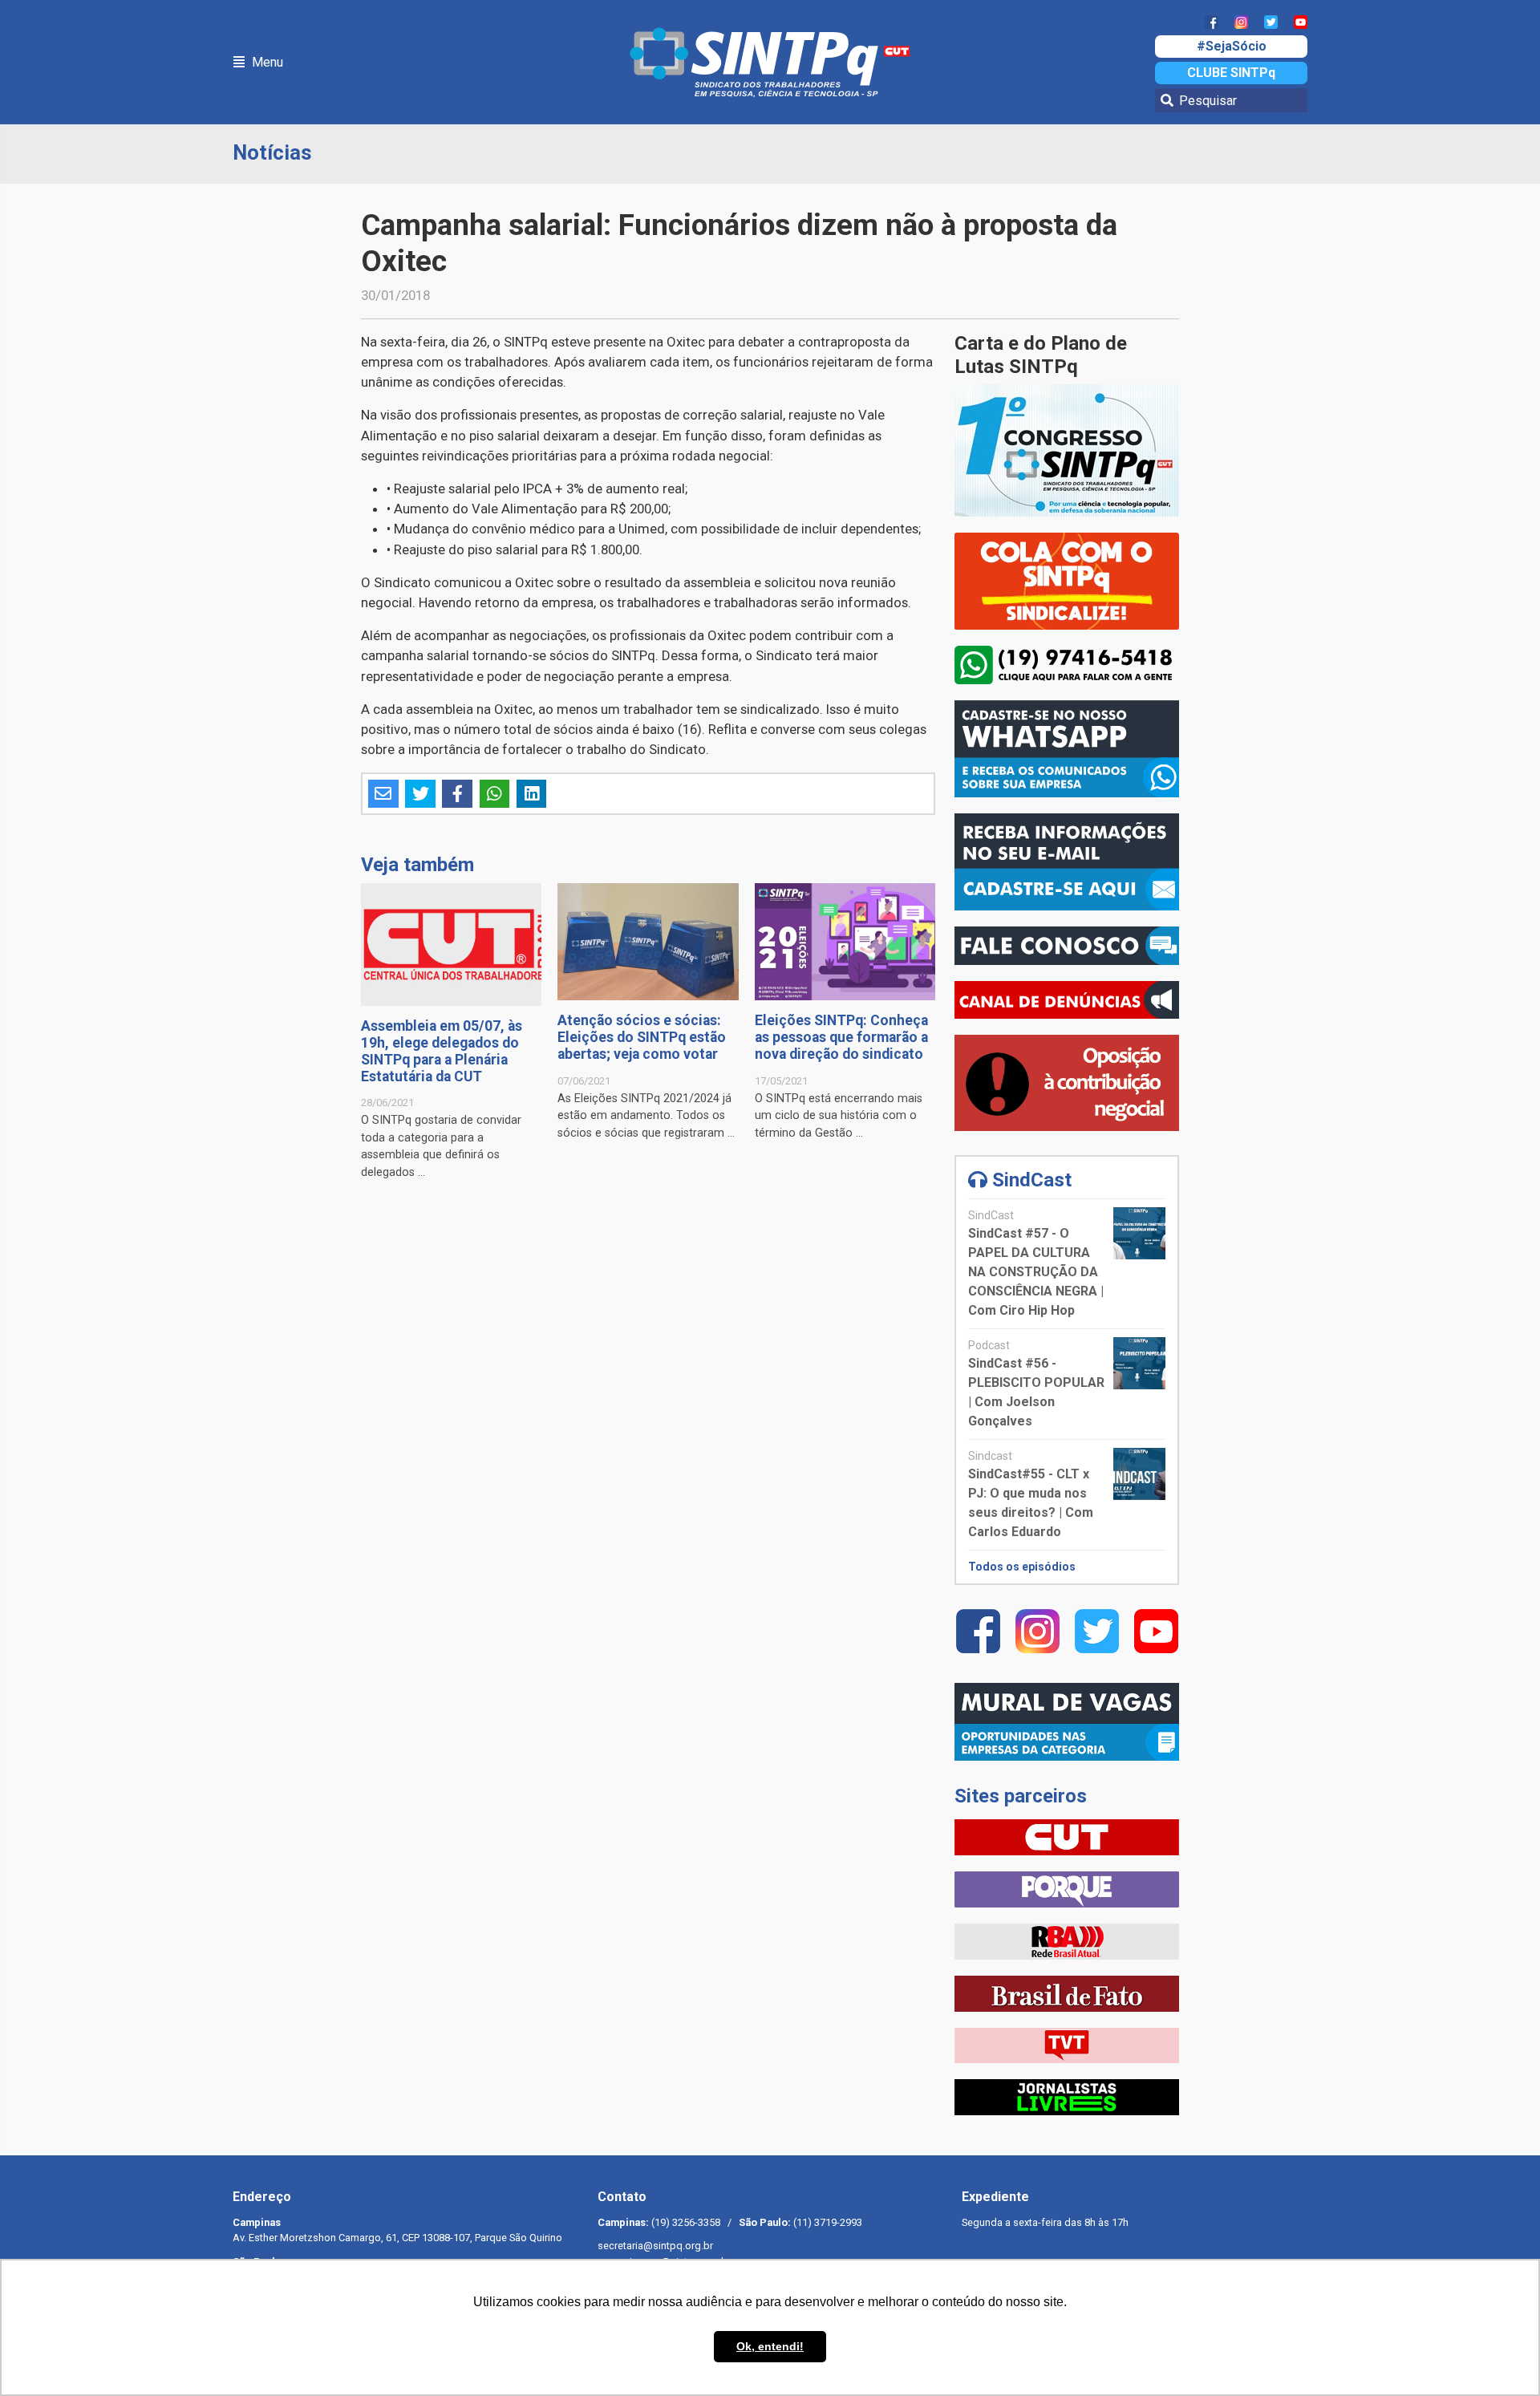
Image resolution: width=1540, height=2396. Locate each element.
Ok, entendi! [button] (770, 2346)
